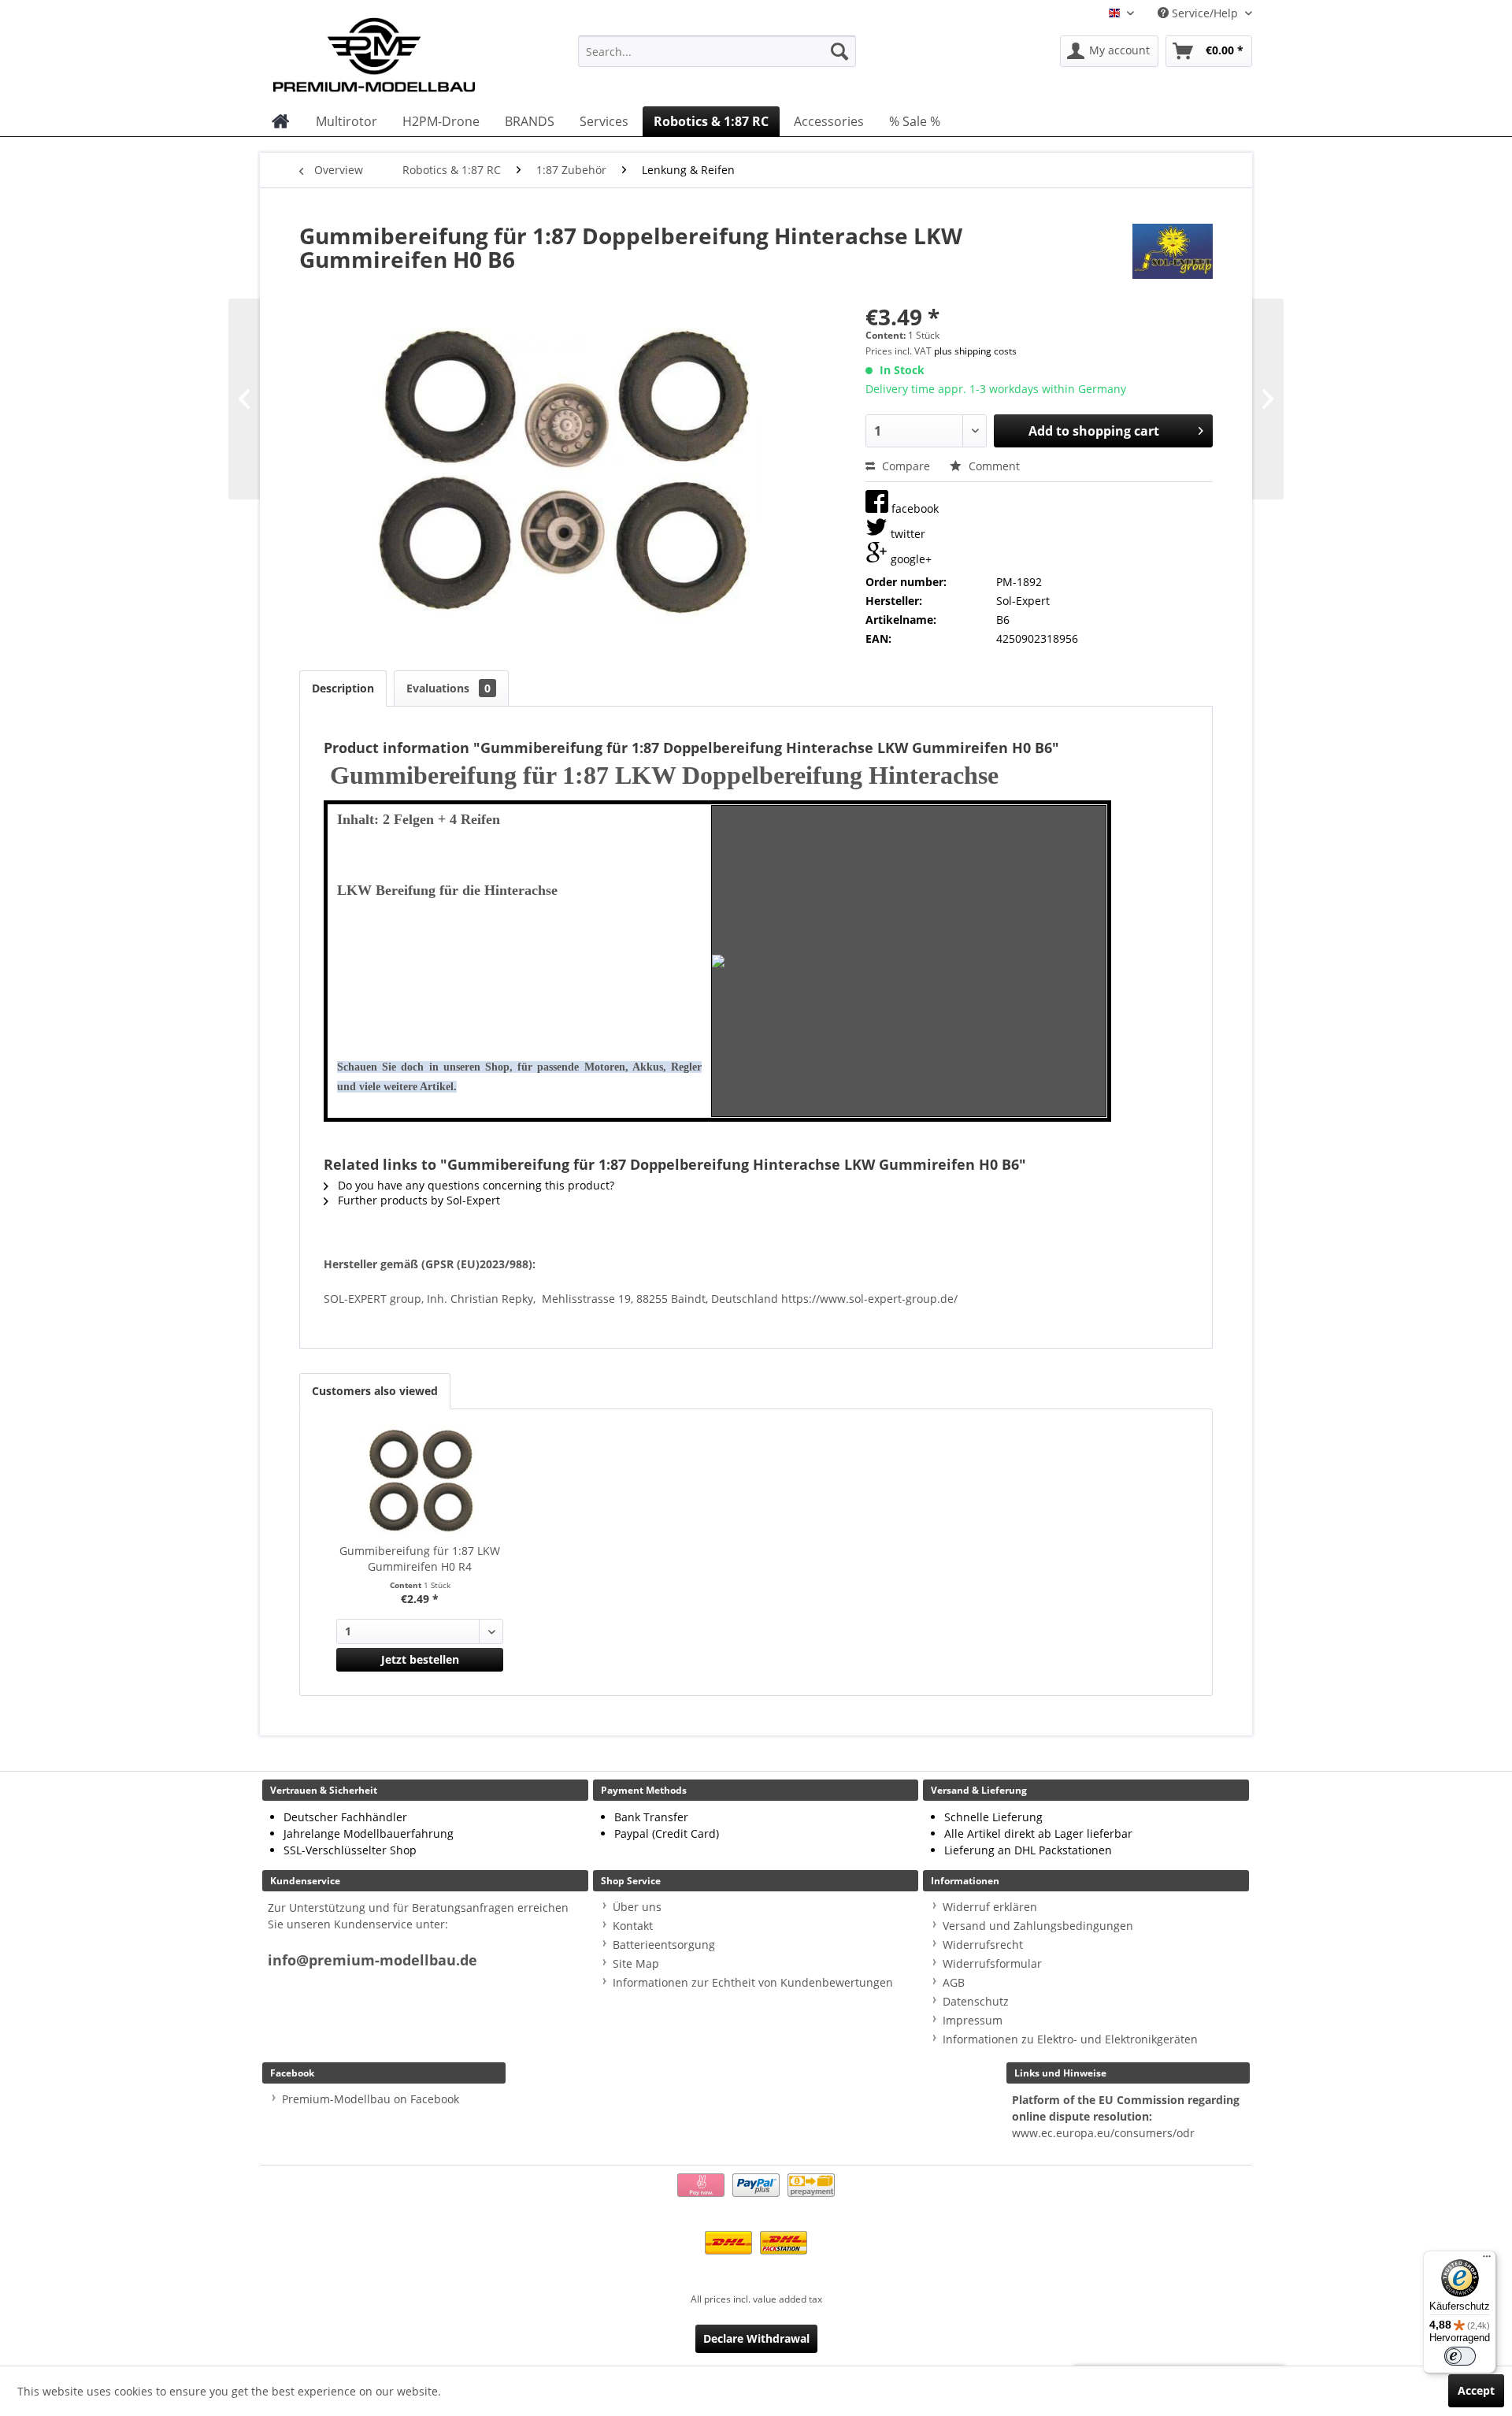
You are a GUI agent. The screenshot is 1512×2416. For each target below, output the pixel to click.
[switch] (1460, 2356)
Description (343, 688)
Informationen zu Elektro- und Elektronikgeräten (1070, 2039)
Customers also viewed (375, 1391)
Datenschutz (976, 2001)
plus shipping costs (975, 351)
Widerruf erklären (990, 1907)
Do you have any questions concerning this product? (474, 1185)
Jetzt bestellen (420, 1659)
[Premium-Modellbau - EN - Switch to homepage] (390, 51)
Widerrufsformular (992, 1963)
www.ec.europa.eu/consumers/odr (1103, 2133)
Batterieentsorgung (664, 1945)
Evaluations (448, 688)
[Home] (281, 121)
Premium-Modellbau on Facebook (371, 2099)
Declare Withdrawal (756, 2338)
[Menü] (1487, 2260)
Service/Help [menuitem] (1205, 13)
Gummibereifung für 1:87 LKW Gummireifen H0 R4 (420, 1559)
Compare (904, 466)
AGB (954, 1982)
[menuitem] (717, 51)
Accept (1476, 2390)
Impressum (973, 2020)
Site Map (636, 1963)
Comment (993, 466)
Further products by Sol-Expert (417, 1200)
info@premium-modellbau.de (372, 1960)
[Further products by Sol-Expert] (1173, 251)
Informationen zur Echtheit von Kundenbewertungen (753, 1982)
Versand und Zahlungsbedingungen (1038, 1926)
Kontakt (633, 1926)
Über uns (637, 1907)
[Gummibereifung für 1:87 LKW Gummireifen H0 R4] (420, 1480)
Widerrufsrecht (983, 1945)
